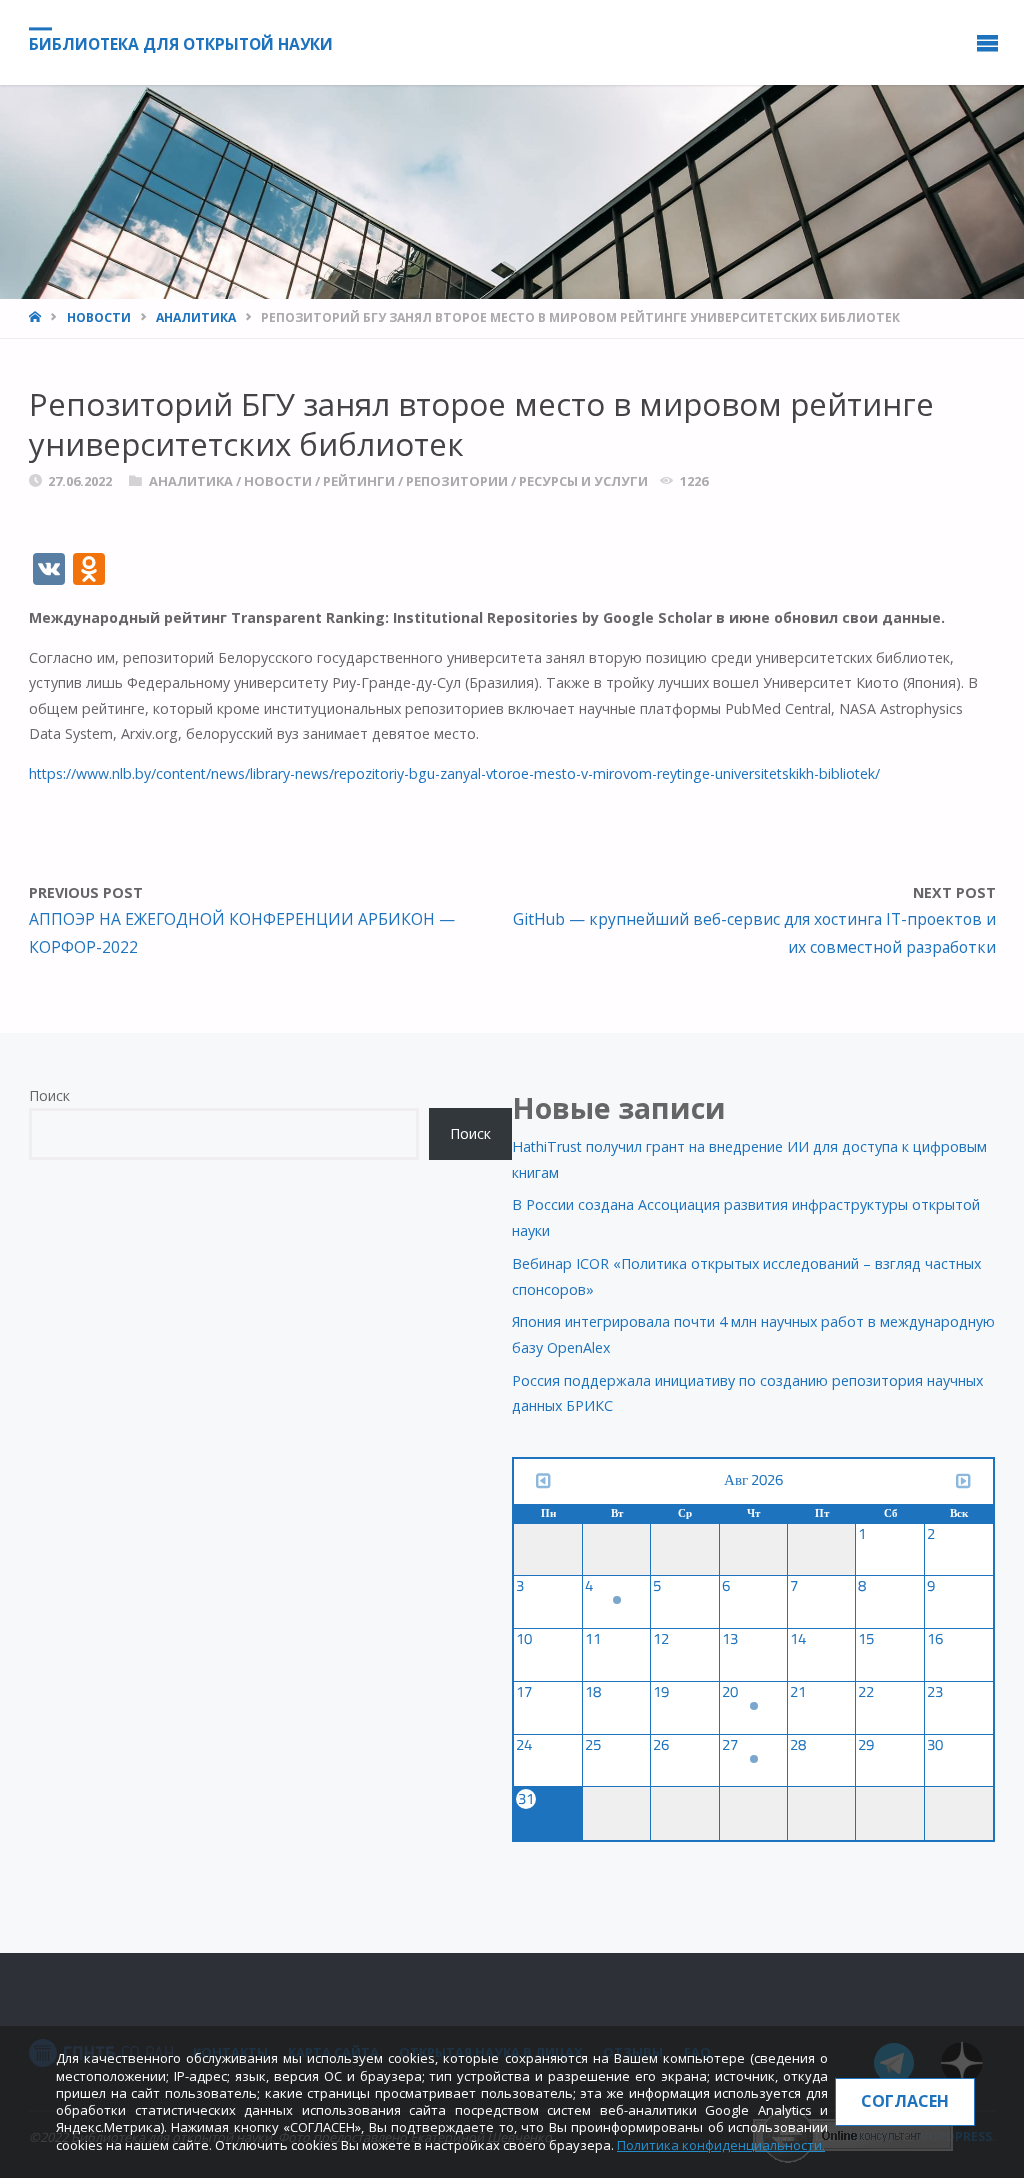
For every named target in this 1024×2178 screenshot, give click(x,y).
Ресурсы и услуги (583, 481)
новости (99, 317)
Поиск (49, 1095)
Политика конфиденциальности (719, 2145)
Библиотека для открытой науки (181, 44)
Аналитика (196, 317)
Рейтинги (359, 481)
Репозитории (457, 481)
